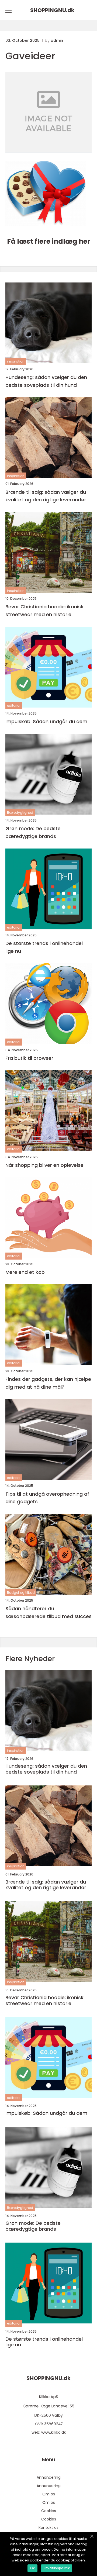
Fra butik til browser (29, 1058)
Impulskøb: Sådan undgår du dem (46, 721)
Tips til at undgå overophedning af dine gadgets (47, 1498)
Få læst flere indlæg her (49, 241)
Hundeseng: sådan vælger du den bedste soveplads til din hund (46, 381)
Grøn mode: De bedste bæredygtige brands (33, 832)
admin (57, 40)
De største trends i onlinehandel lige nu (44, 947)
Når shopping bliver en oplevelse (44, 1165)
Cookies (49, 2511)
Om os (49, 2494)
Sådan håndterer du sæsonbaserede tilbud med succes (48, 1612)
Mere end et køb (25, 1272)
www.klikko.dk (53, 2432)
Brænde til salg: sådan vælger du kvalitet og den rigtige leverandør (46, 496)
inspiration (16, 361)
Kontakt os (48, 2527)
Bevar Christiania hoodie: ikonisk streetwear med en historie (44, 611)
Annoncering (49, 2477)
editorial (14, 706)
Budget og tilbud (21, 1593)
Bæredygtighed (20, 813)
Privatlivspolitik (57, 2568)
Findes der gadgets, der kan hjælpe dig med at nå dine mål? (48, 1383)
